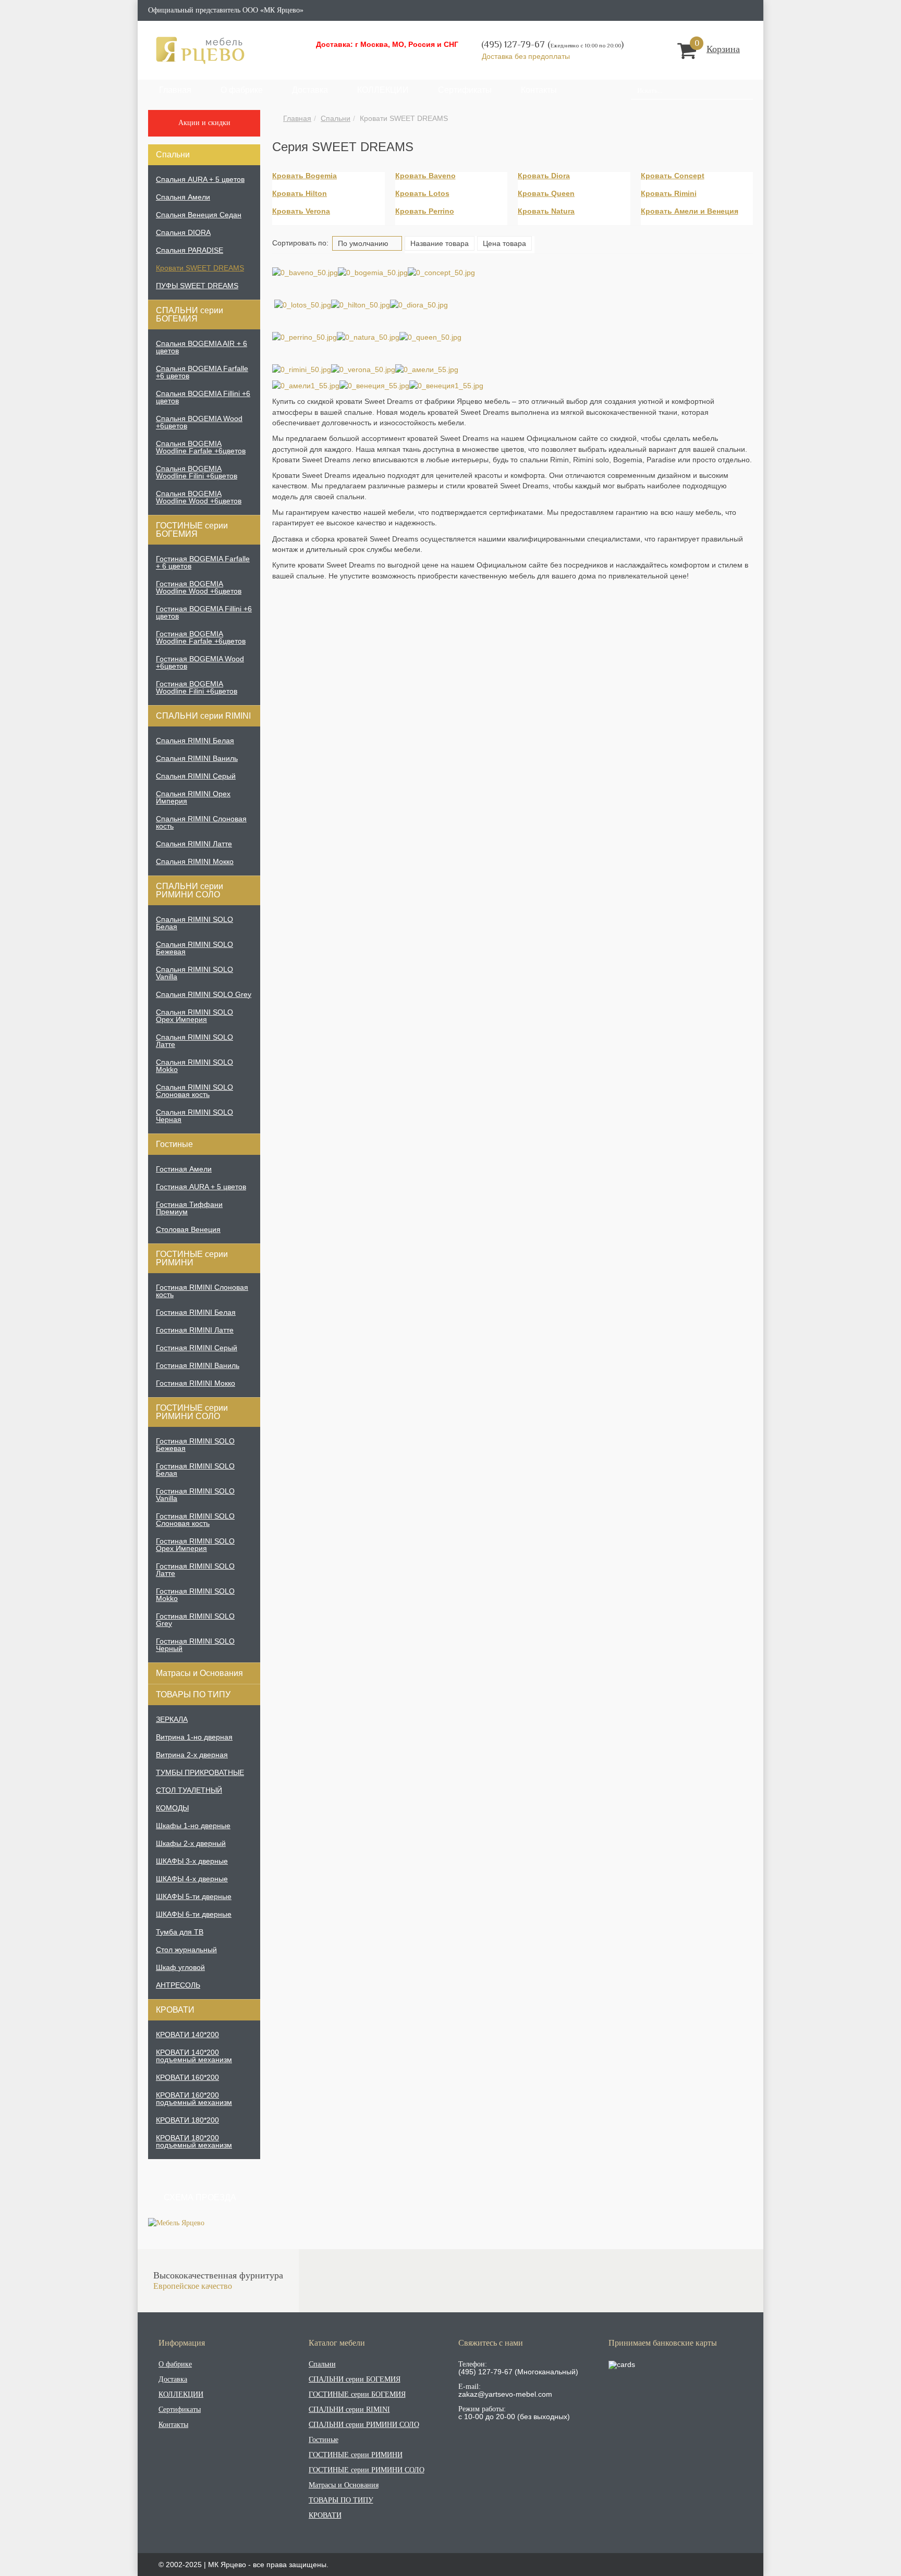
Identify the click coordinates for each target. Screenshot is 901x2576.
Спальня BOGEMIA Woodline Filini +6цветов (197, 472)
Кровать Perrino (425, 211)
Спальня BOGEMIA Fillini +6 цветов (203, 397)
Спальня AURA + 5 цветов (200, 179)
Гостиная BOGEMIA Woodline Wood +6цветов (199, 587)
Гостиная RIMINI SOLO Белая (195, 1470)
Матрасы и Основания (199, 1673)
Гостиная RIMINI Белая (196, 1312)
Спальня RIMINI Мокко (195, 861)
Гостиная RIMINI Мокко (196, 1383)
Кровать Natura (546, 211)
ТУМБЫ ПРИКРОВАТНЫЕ (200, 1772)
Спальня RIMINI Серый (196, 776)
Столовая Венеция (188, 1229)
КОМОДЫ (172, 1808)
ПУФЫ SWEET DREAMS (197, 286)
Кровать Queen (546, 193)
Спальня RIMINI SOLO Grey (204, 994)
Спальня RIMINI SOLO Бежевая (194, 948)
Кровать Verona (301, 211)
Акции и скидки (204, 123)
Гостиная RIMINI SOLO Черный (195, 1645)
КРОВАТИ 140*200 (187, 2035)
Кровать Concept (673, 176)
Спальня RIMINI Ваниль (197, 758)
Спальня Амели (183, 197)
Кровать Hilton (300, 193)
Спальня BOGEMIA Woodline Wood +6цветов (199, 497)
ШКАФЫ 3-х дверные (192, 1861)
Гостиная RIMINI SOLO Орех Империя (195, 1545)
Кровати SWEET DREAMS (200, 268)
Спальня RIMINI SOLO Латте (194, 1041)
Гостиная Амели (184, 1169)
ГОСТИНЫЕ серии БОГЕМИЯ (192, 530)
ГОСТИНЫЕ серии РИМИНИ (192, 1258)
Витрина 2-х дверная (192, 1755)
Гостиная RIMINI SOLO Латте (195, 1570)
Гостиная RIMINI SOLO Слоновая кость (195, 1520)
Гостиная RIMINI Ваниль (198, 1365)
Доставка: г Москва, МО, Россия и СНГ (387, 44)
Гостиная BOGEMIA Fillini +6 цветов (204, 612)
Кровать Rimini (669, 193)
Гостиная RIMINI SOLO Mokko (195, 1595)
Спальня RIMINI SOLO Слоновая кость (194, 1091)
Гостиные (174, 1144)
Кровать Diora (544, 176)
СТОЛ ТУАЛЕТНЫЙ (189, 1790)
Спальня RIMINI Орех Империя (193, 797)
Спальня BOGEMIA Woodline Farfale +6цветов (201, 447)
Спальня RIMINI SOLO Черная (194, 1116)
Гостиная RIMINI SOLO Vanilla (195, 1495)
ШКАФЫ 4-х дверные (192, 1879)
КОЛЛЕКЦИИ (383, 90)
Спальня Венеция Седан (199, 215)
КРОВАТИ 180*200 (187, 2120)
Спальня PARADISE (190, 250)
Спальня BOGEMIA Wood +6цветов (199, 422)
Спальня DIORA (183, 232)
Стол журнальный (186, 1950)
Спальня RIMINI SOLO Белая (194, 923)
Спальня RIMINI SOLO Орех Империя (194, 1016)
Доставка (310, 90)
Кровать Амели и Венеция (690, 211)
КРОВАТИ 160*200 (187, 2077)
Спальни (336, 118)
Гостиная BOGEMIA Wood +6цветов (200, 662)
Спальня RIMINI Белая (195, 741)
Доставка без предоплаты (527, 56)
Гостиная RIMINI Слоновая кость (202, 1291)
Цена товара (504, 243)
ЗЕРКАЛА (172, 1719)
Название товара (440, 243)
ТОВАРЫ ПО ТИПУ (193, 1694)
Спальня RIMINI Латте (194, 844)
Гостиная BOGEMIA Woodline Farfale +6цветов (201, 637)
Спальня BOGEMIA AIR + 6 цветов (202, 347)
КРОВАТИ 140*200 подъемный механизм (194, 2056)
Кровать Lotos (422, 193)
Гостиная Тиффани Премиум (189, 1208)
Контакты (539, 90)
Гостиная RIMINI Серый (197, 1348)
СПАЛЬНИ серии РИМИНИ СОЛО (190, 890)
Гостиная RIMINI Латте (195, 1330)
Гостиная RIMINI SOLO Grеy (195, 1620)
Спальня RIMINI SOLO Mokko (194, 1066)
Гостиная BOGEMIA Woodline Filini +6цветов (197, 687)
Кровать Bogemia (305, 176)
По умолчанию (364, 243)
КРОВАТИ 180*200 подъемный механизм (194, 2141)
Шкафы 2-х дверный (191, 1843)
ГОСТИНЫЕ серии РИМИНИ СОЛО (192, 1412)
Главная (175, 90)
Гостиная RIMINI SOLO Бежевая (195, 1445)
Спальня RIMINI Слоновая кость (201, 822)
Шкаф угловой (180, 1967)
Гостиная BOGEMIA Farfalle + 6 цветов (203, 562)
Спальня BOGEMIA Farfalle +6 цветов (202, 372)
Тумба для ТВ (180, 1932)
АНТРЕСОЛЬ (178, 1985)
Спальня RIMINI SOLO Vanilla (194, 973)
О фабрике (242, 90)
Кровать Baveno (425, 176)
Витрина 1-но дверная (194, 1737)
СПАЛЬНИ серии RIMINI (203, 716)
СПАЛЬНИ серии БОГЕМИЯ (190, 315)
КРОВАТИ (175, 2010)
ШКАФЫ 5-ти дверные (194, 1896)
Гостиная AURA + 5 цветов (201, 1187)
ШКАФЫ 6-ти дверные (194, 1914)
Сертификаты (465, 90)
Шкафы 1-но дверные (193, 1826)
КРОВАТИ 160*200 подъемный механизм (194, 2099)
